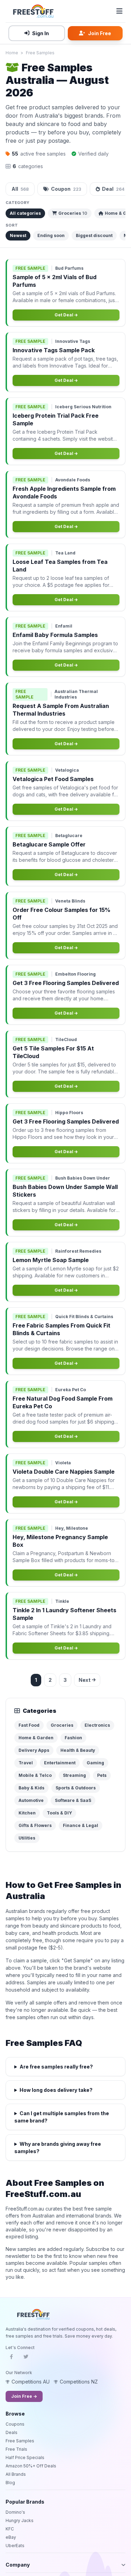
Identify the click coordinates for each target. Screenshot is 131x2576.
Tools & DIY (59, 1813)
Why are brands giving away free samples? (58, 2148)
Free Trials (16, 2449)
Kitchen (27, 1813)
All (20, 189)
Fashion (73, 1738)
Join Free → (24, 2396)
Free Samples (40, 53)
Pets (102, 1775)
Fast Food (29, 1725)
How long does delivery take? (56, 2090)
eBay (11, 2537)
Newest (18, 235)
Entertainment (60, 1763)
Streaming (74, 1775)
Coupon (66, 189)
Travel (26, 1763)
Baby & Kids (31, 1788)
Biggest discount (94, 235)
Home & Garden (36, 1738)
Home (12, 53)
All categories (25, 213)
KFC (10, 2529)
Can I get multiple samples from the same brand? (62, 2117)
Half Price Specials (25, 2457)
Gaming (95, 1763)
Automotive (31, 1800)
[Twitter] (26, 2359)
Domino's (15, 2512)
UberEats (15, 2546)
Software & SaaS (73, 1800)
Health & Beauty (78, 1750)
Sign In (41, 33)
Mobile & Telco (35, 1775)
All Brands (16, 2474)
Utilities (27, 1838)
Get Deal (64, 315)
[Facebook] (11, 2359)
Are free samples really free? (56, 2067)
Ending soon (51, 235)
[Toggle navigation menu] (119, 11)
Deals (12, 2432)
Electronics (97, 1725)
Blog (10, 2483)
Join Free (100, 33)
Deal (113, 189)
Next (85, 1680)
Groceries (73, 213)
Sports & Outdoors (76, 1788)
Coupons (15, 2424)
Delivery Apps (34, 1750)
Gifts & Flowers (35, 1825)
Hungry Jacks (20, 2520)
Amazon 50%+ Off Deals (31, 2466)
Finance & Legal (81, 1825)
